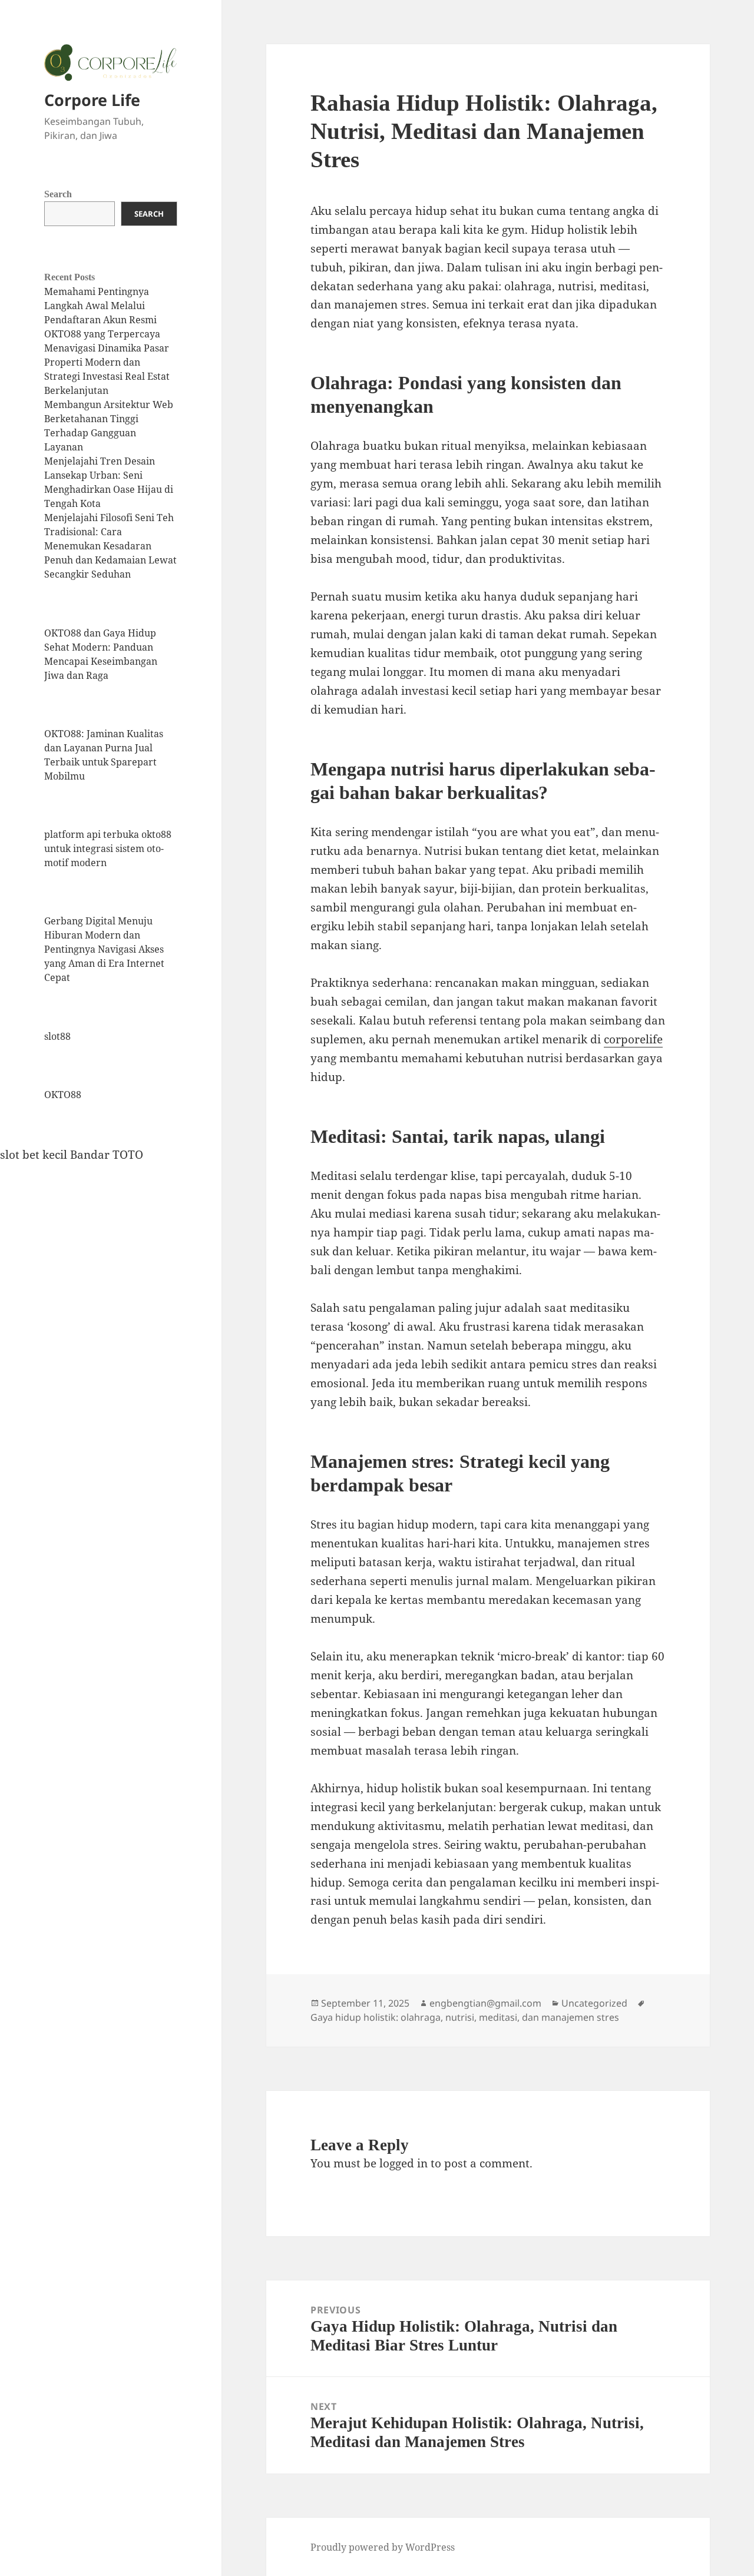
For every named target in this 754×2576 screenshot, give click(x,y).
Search (58, 194)
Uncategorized (594, 2003)
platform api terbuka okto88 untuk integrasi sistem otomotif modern (108, 848)
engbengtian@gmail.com (485, 2003)
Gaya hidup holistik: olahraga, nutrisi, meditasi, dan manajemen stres (465, 2017)
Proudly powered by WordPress (383, 2547)
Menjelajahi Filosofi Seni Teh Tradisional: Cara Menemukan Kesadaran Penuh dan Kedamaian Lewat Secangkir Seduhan (110, 546)
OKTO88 (63, 1095)
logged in (404, 2163)
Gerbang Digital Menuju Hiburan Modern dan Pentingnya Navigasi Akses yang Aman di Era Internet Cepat (104, 949)
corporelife (633, 1039)
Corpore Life (92, 100)
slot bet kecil (34, 1155)
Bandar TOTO (107, 1155)
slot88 (57, 1036)
